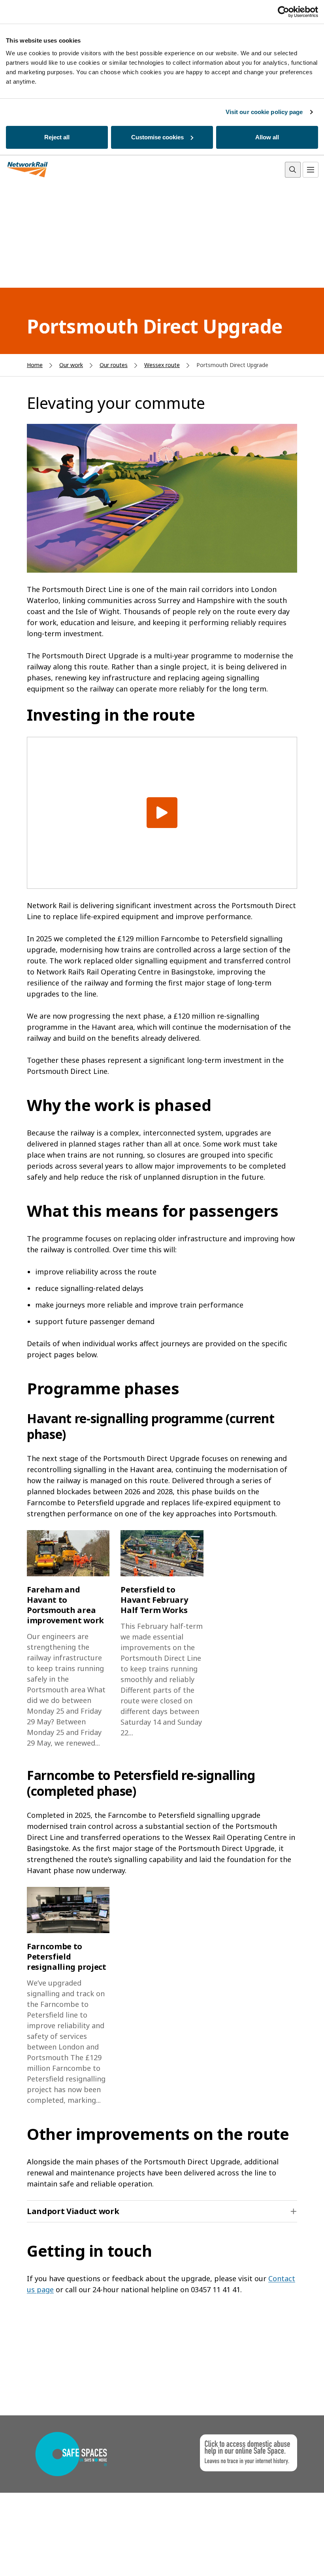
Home (35, 365)
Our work (71, 365)
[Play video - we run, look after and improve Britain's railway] (162, 813)
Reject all (57, 137)
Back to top (281, 2558)
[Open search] (293, 170)
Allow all (267, 137)
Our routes (114, 365)
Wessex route (162, 365)
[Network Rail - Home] (28, 170)
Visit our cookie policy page (264, 112)
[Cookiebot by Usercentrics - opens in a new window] (283, 12)
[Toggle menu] (311, 170)
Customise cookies (157, 137)
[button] (162, 2211)
